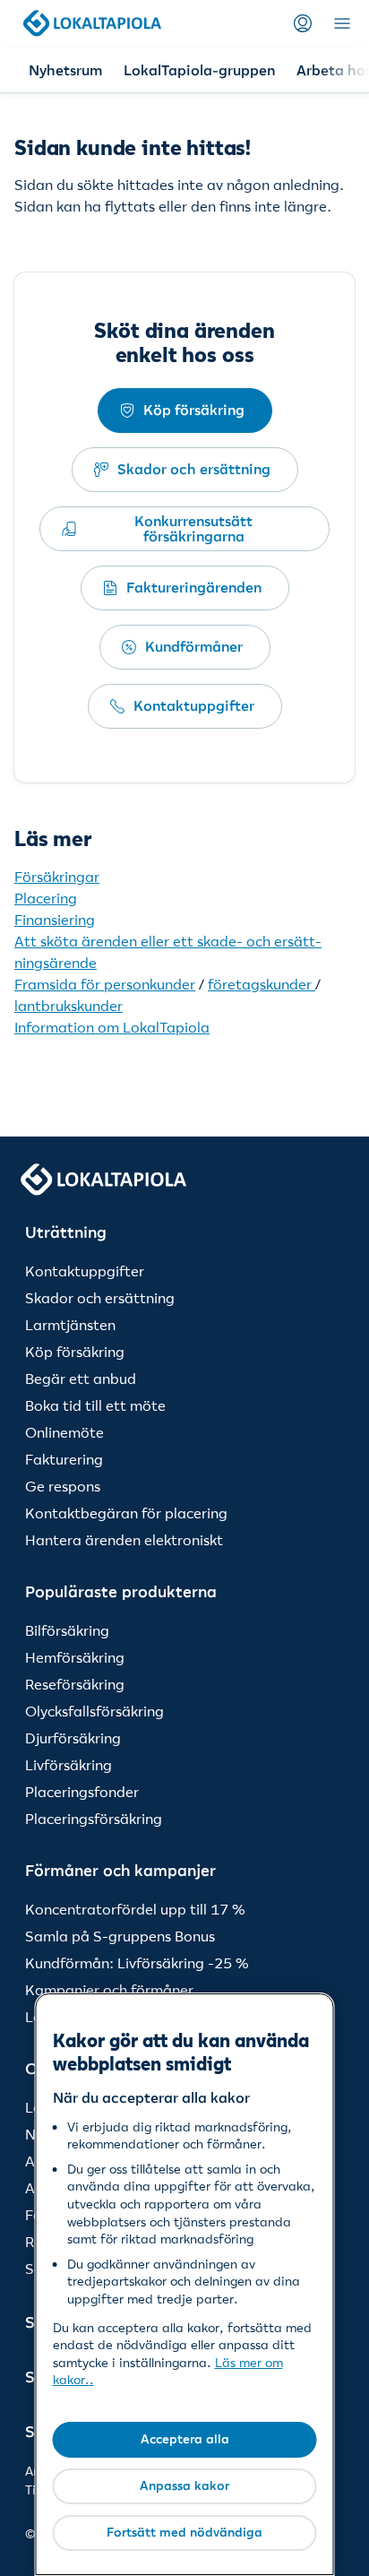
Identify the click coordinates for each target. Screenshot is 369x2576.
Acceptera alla (185, 2439)
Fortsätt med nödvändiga (184, 2532)
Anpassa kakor (184, 2485)
